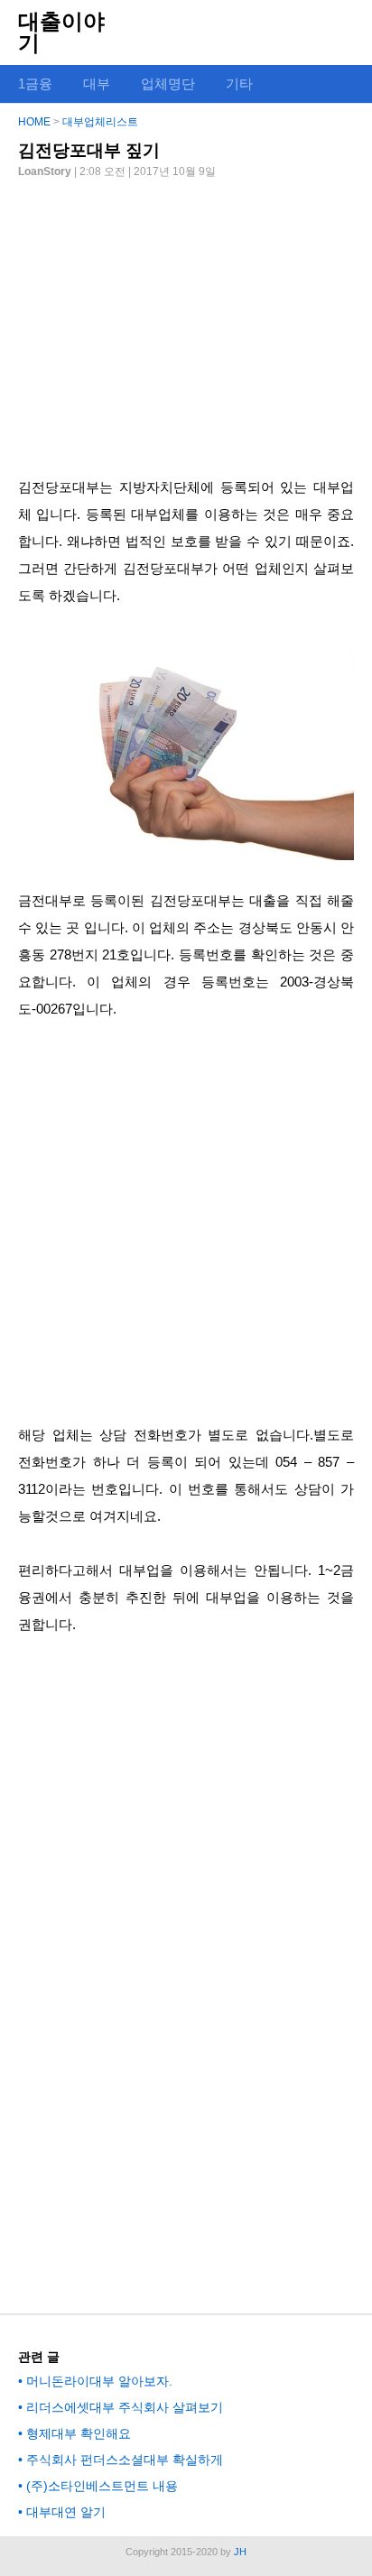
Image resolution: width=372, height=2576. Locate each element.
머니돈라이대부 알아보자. (99, 2381)
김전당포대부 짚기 (89, 150)
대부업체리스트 (100, 122)
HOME (34, 122)
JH (240, 2552)
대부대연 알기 (66, 2512)
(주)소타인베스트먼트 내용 (102, 2486)
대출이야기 (61, 32)
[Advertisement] (186, 320)
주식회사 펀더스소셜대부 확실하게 (125, 2460)
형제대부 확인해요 (79, 2433)
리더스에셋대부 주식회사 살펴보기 (125, 2407)
